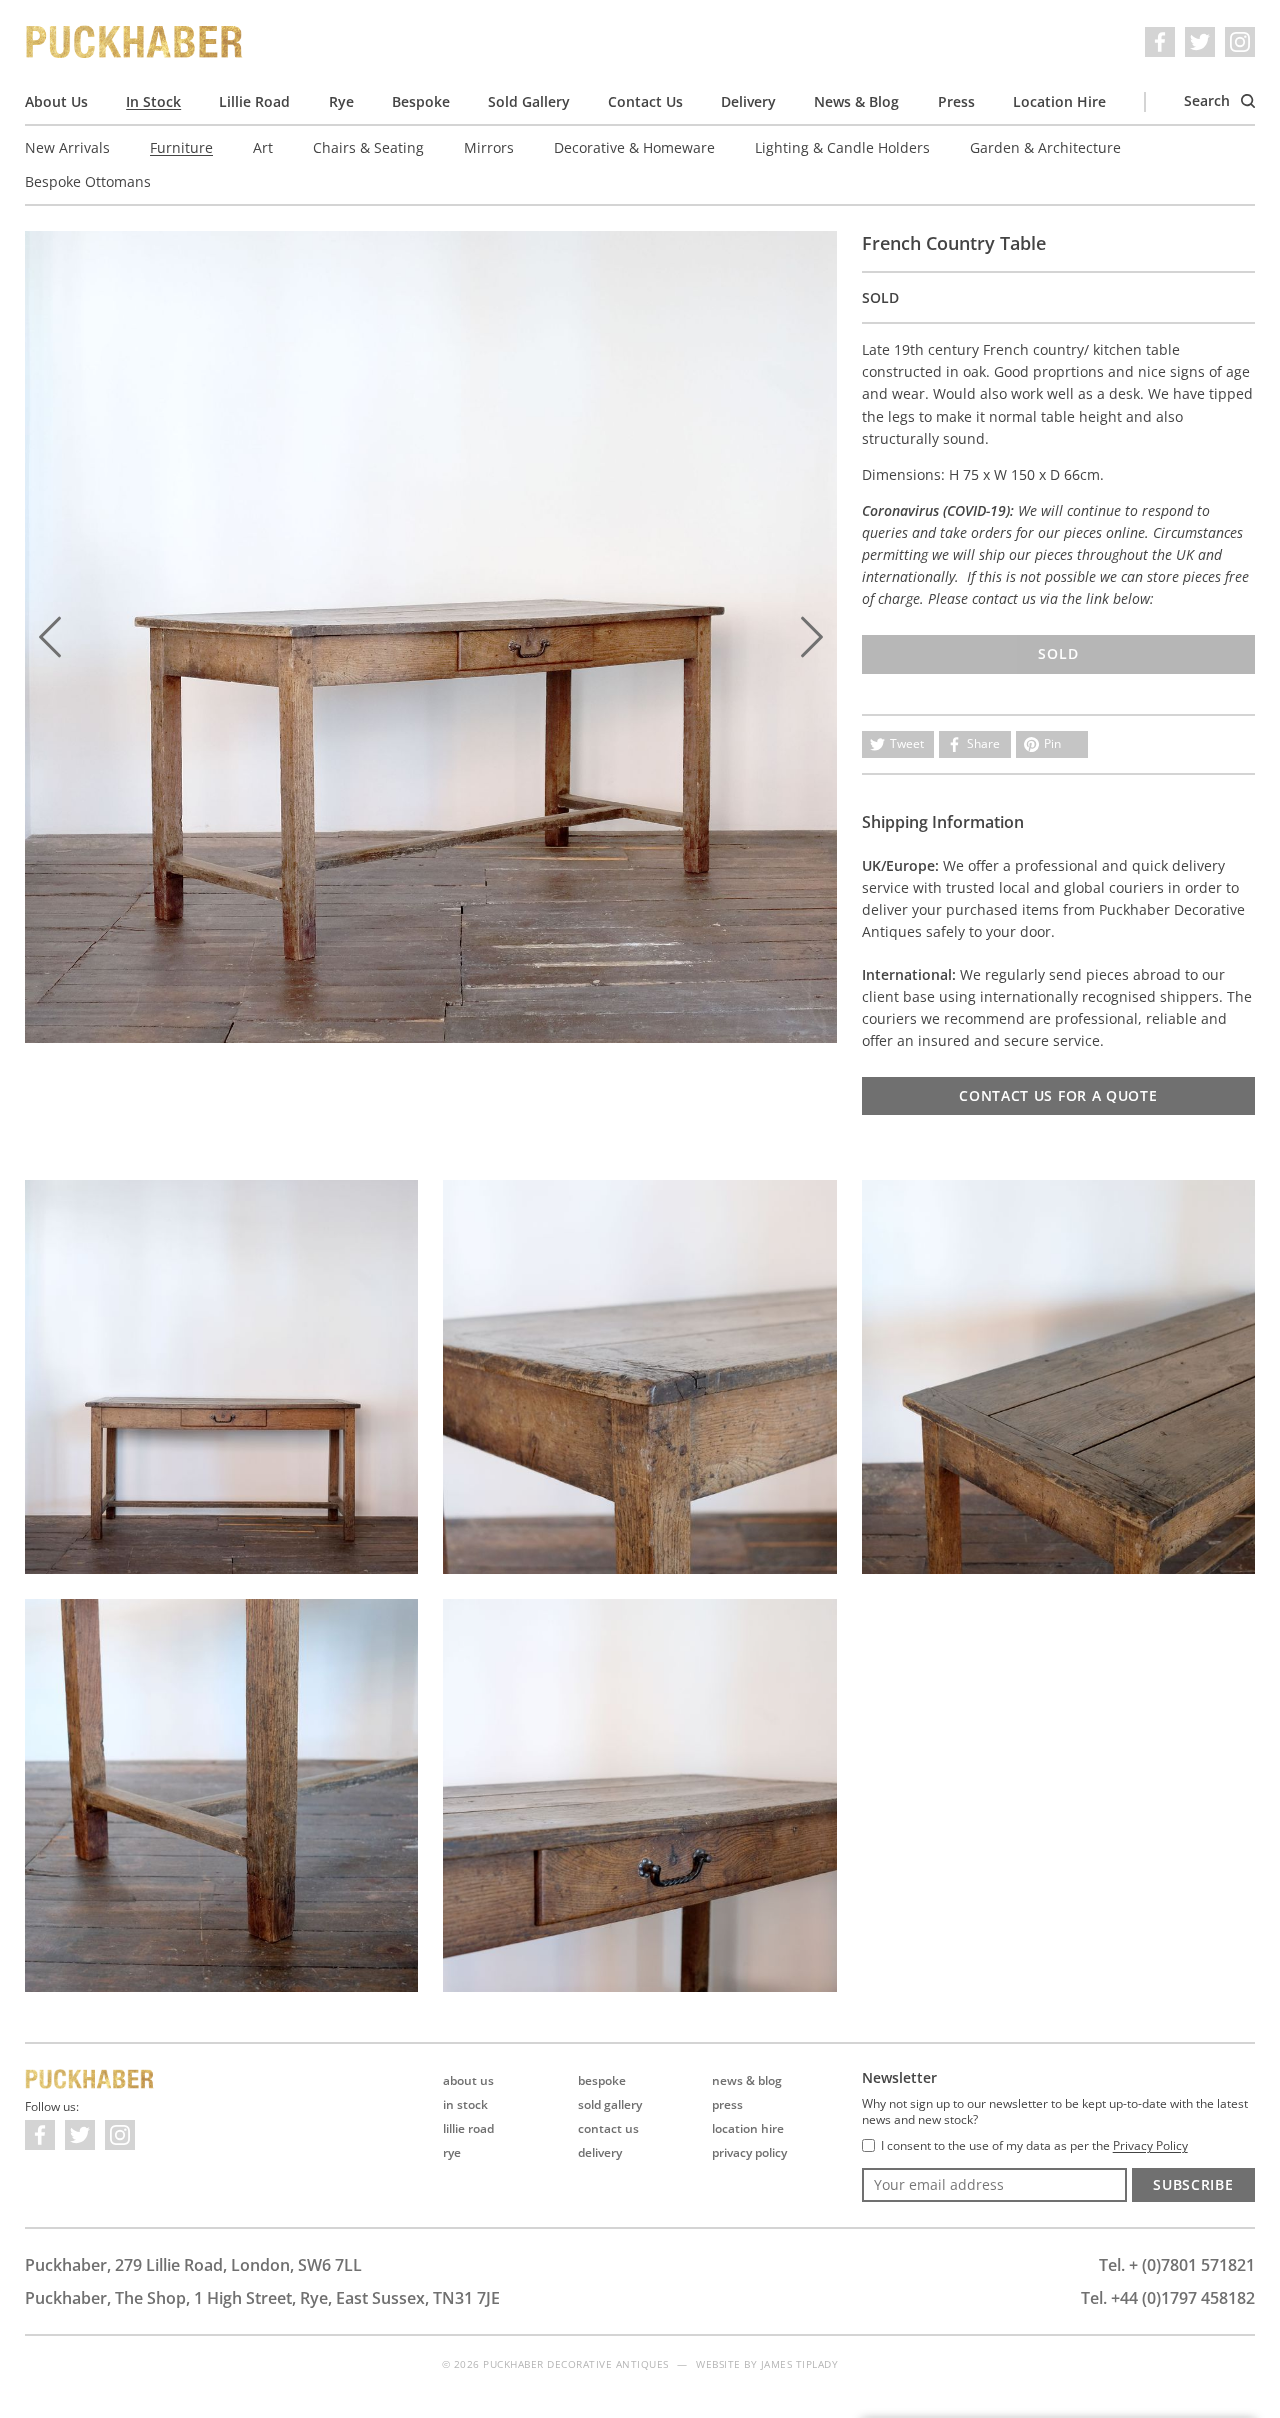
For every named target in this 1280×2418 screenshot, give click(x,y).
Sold (1058, 653)
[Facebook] (1160, 42)
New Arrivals (67, 147)
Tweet (907, 743)
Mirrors (489, 147)
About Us (56, 101)
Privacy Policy (749, 2152)
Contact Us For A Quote (1058, 1095)
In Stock (153, 101)
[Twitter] (1200, 42)
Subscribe (1193, 2184)
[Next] (812, 637)
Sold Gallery (529, 101)
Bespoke (421, 101)
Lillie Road (254, 101)
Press (956, 101)
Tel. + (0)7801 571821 (1177, 2265)
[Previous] (50, 637)
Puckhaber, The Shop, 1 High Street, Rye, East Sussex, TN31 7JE (262, 2298)
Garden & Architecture (1045, 147)
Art (263, 147)
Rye (341, 101)
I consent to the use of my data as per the (1034, 2146)
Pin (1052, 743)
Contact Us (645, 101)
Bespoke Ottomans (88, 181)
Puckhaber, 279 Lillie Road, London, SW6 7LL (193, 2265)
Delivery (748, 101)
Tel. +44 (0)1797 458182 (1168, 2298)
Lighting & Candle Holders (842, 147)
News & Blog (856, 101)
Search (1209, 100)
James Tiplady (800, 2364)
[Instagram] (1240, 42)
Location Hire (1059, 101)
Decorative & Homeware (634, 147)
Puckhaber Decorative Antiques (135, 42)
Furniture (181, 147)
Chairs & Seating (368, 147)
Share (983, 743)
